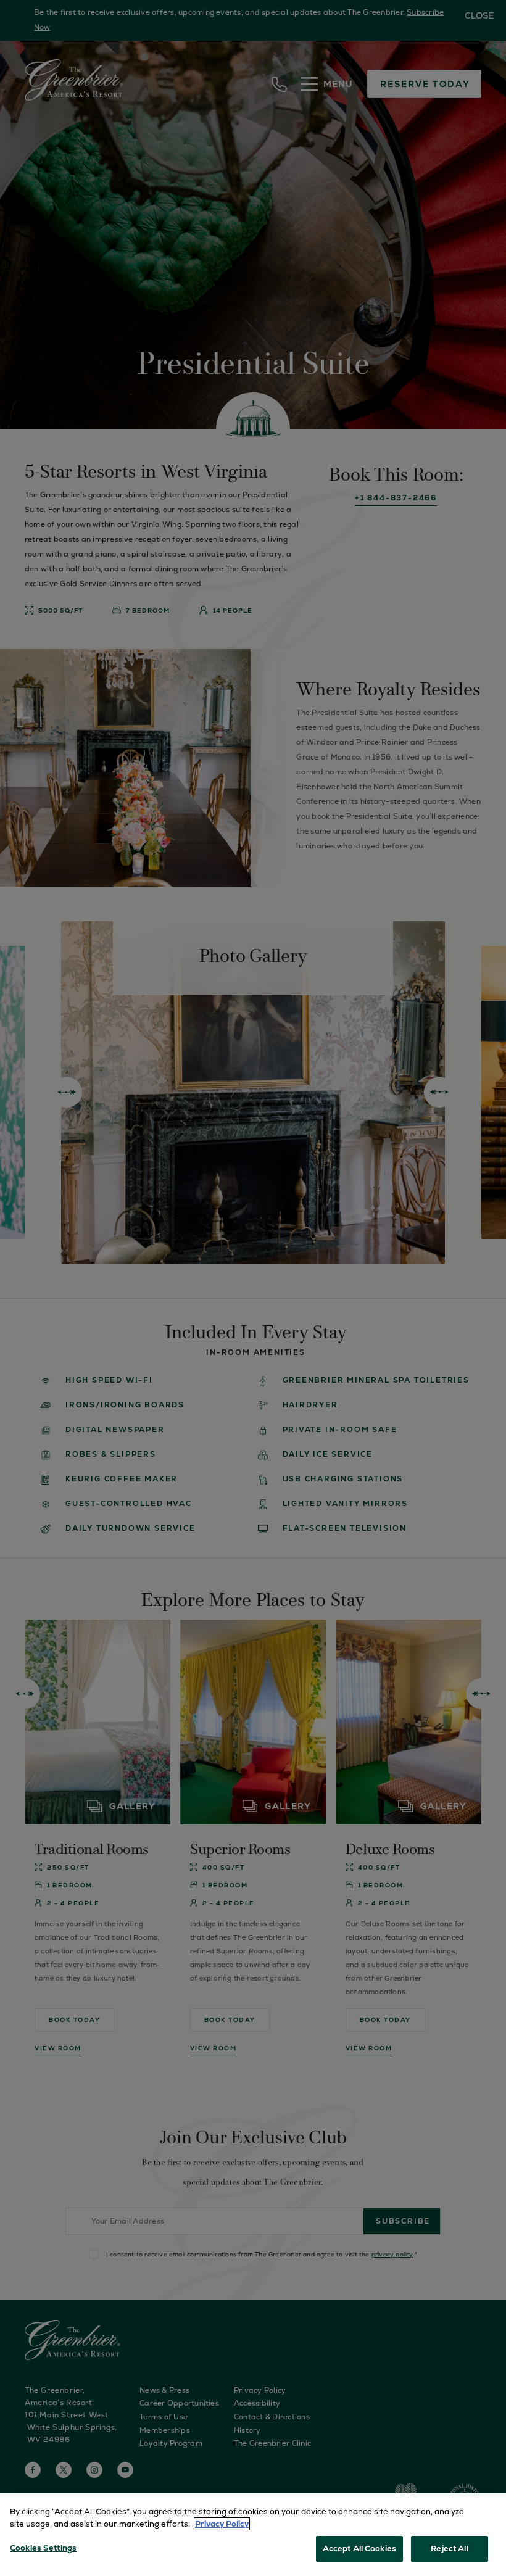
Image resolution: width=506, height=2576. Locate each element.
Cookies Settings (43, 2548)
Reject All (449, 2549)
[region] (253, 2535)
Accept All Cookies (359, 2549)
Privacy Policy (222, 2524)
